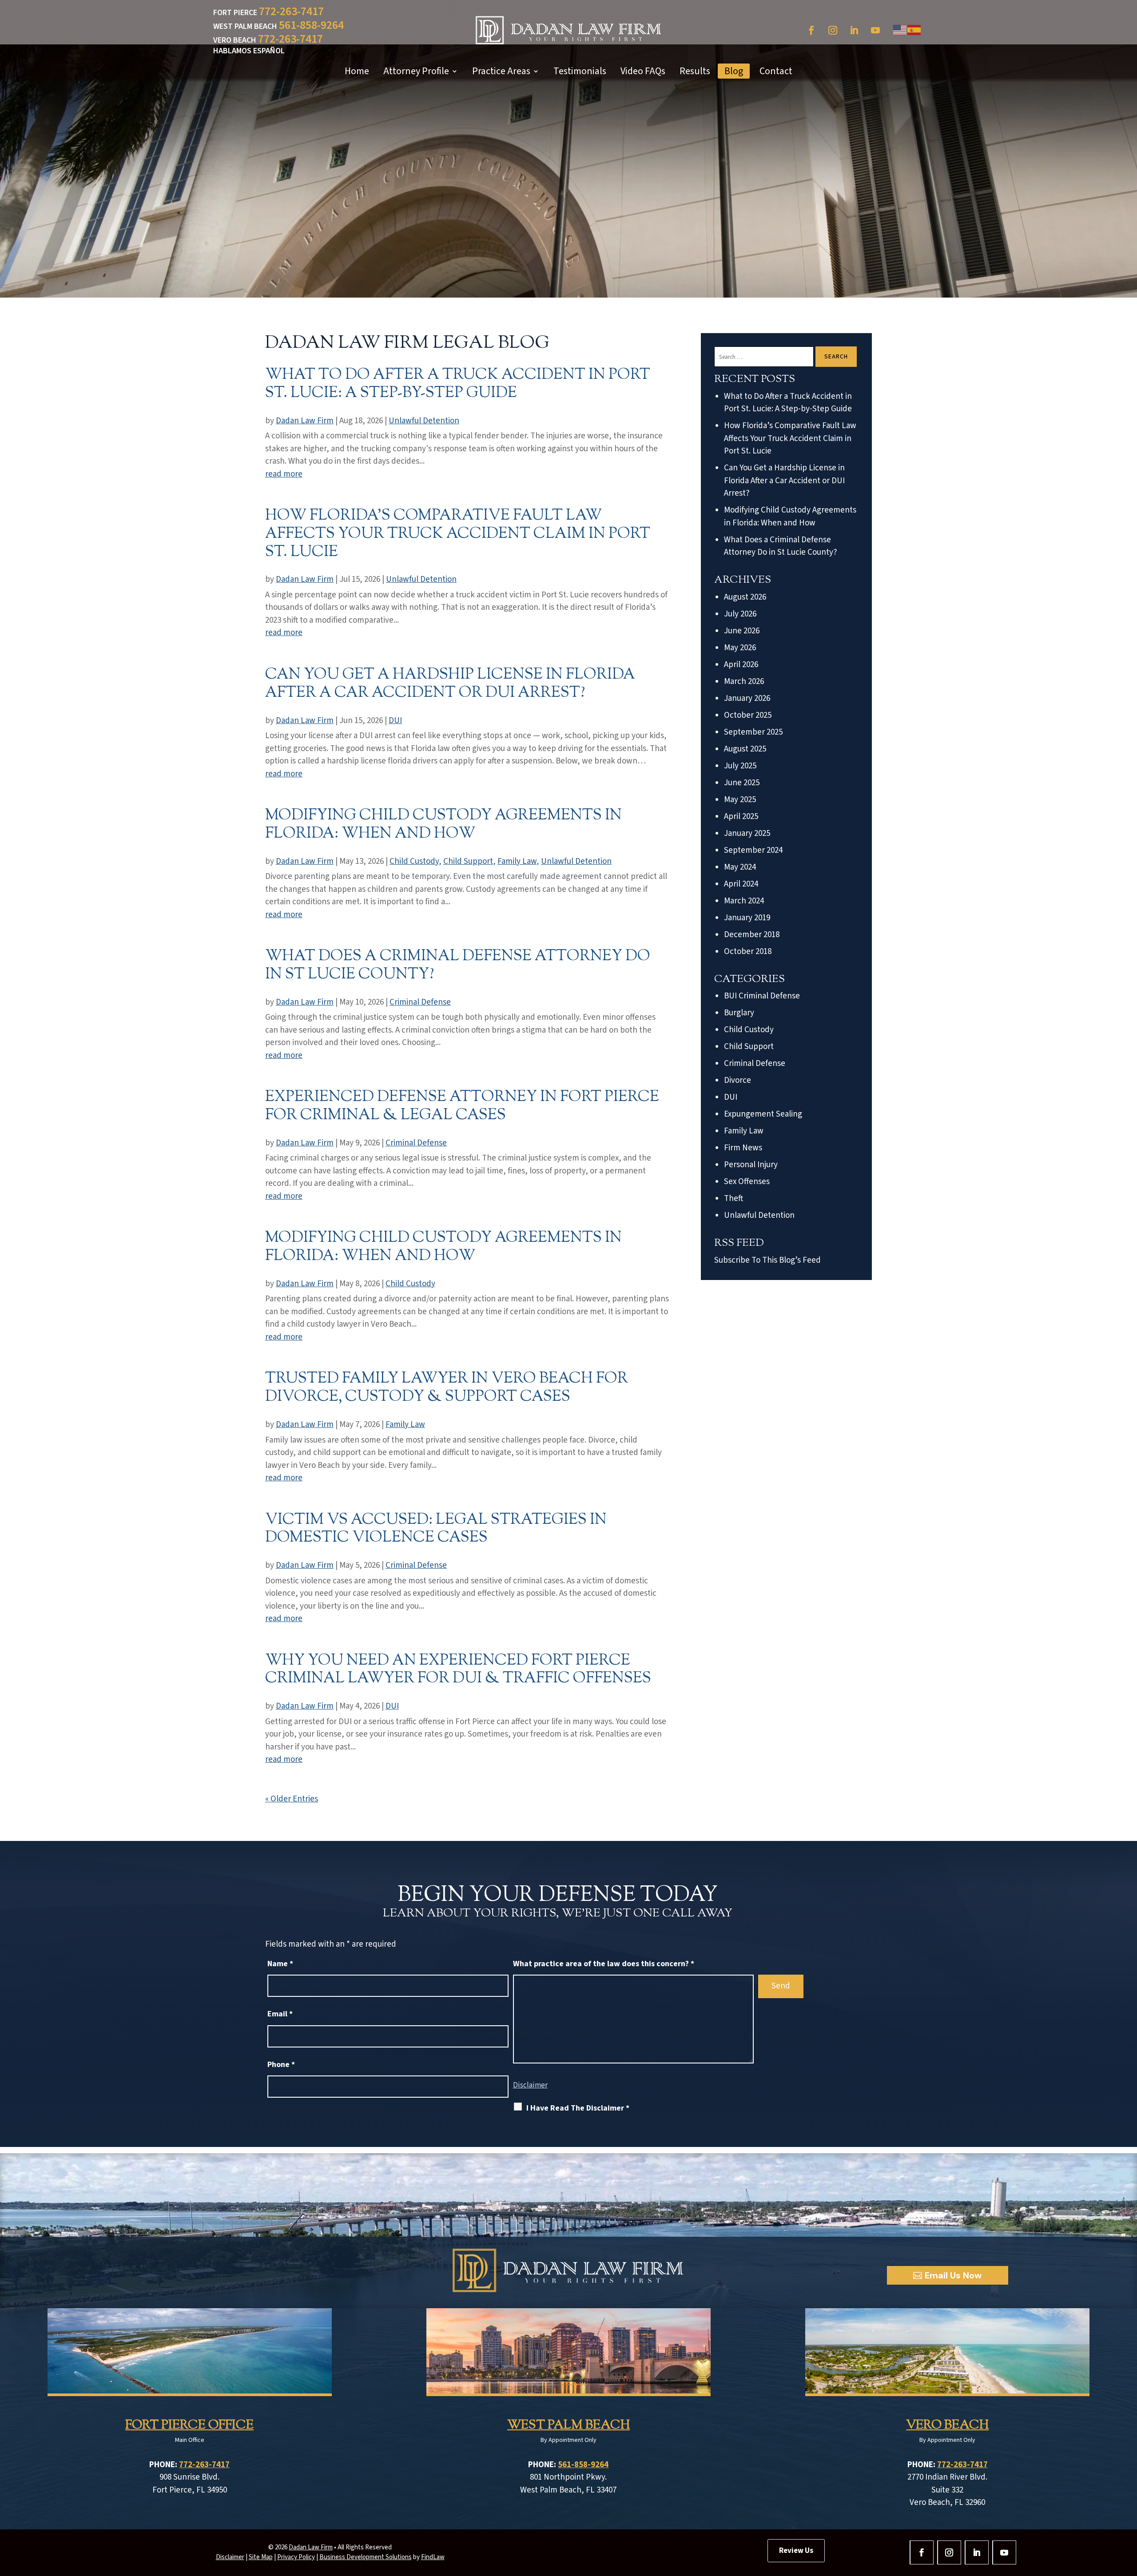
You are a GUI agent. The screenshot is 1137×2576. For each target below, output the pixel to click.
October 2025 (748, 715)
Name (280, 1964)
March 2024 (744, 901)
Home (357, 71)
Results (695, 71)
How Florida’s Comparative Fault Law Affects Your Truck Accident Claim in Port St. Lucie (458, 534)
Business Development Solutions (366, 2557)
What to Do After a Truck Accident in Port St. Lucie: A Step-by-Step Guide (458, 384)
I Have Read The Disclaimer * (578, 2108)
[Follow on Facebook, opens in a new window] (811, 30)
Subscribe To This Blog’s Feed (767, 1260)
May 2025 (740, 800)
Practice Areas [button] (501, 71)
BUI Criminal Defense (762, 996)
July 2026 (740, 614)
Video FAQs (643, 71)
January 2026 (747, 698)
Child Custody (414, 861)
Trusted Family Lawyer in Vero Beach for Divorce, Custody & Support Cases (447, 1388)
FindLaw (433, 2557)
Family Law (517, 861)
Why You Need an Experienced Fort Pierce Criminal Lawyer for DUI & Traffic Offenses (458, 1670)
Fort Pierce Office (189, 2425)
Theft (733, 1199)
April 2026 (741, 665)
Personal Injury (751, 1165)
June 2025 (742, 783)
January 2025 (747, 833)
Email (280, 2014)
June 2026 (742, 631)
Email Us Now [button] (953, 2275)
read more (284, 474)
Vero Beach (947, 2425)
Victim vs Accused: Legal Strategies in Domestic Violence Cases (436, 1529)
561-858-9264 (311, 25)
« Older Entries (292, 1799)
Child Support (468, 861)
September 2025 (753, 732)
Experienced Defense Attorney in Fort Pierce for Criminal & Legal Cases (462, 1106)
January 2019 (747, 918)
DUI (395, 721)
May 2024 (740, 867)
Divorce (737, 1080)
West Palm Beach (568, 2425)
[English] (900, 30)
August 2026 (745, 597)
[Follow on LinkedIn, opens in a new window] (854, 30)
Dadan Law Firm (305, 421)
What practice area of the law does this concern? (604, 1964)
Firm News (743, 1148)
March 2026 (744, 682)
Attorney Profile (416, 71)
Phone (281, 2065)
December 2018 (752, 935)
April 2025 (741, 817)
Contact (776, 71)
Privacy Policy (296, 2557)
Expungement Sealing (763, 1114)
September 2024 (753, 850)
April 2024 (741, 884)
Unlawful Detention (424, 421)
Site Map (261, 2557)
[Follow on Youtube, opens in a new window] (875, 30)
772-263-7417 (291, 11)
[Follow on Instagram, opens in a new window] (833, 30)
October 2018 (748, 952)
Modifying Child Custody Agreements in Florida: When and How (443, 825)
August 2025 (745, 749)
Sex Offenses (747, 1182)
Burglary (739, 1013)
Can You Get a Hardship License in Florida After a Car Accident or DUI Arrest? (450, 684)
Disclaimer (530, 2085)
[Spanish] (914, 30)
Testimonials (580, 71)
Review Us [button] (796, 2551)
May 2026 (740, 648)
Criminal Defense (420, 1002)
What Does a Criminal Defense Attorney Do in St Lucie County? (458, 966)
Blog (734, 71)
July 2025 (740, 766)
